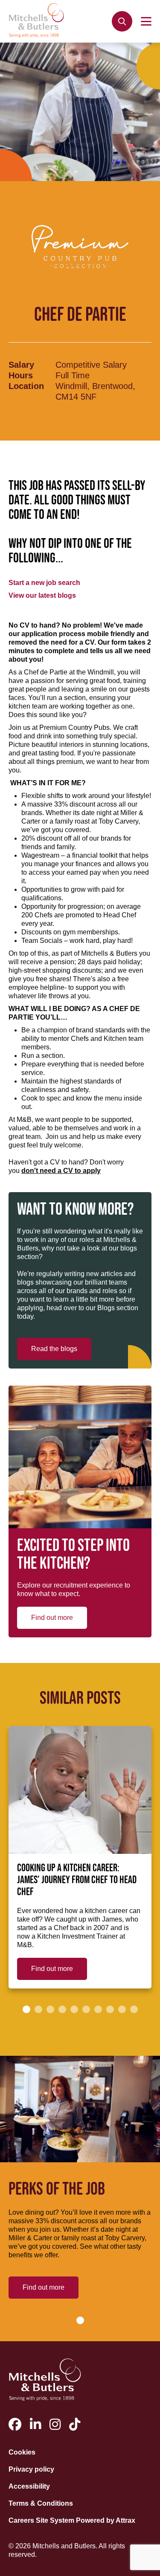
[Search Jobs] (122, 21)
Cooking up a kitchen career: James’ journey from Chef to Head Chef (77, 1880)
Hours (21, 375)
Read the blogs (54, 1349)
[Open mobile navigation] (146, 21)
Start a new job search (44, 583)
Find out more (52, 1618)
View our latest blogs (42, 595)
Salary (21, 365)
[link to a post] (80, 1790)
